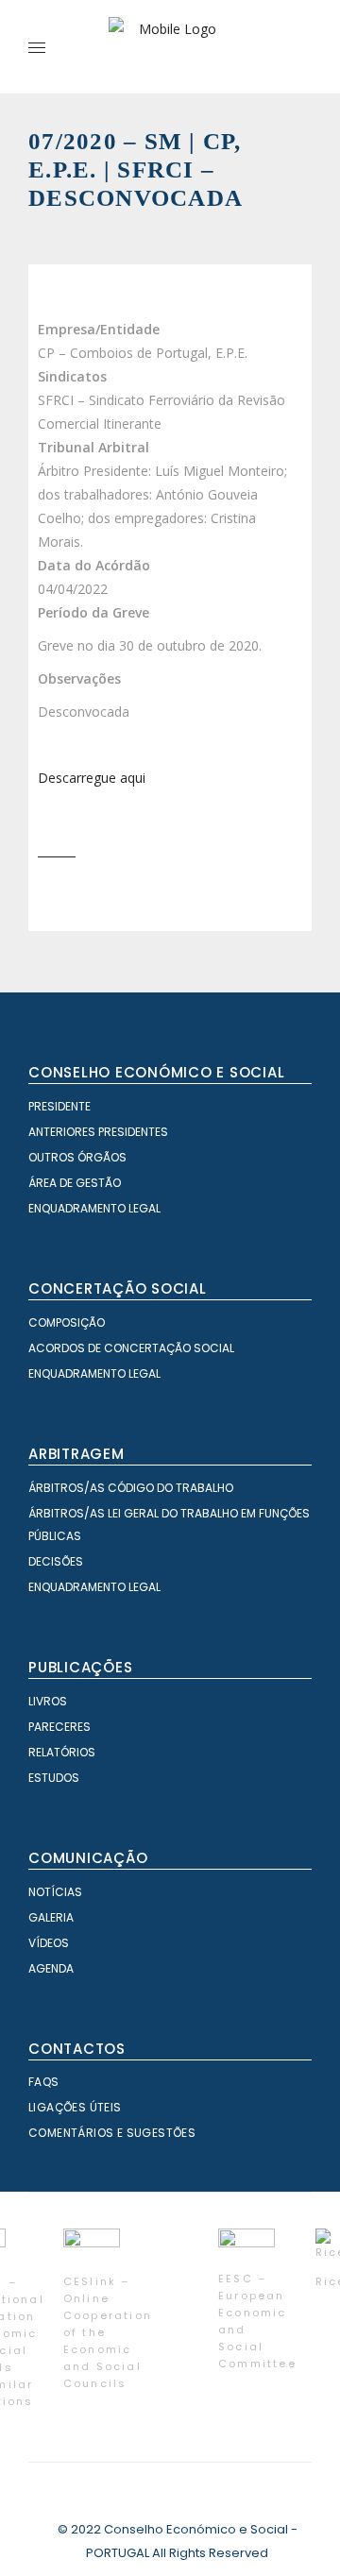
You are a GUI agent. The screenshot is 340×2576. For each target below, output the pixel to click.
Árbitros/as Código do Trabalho (131, 1488)
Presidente (59, 1106)
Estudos (54, 1778)
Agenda (51, 1968)
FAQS (44, 2082)
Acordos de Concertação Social (131, 1348)
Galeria (51, 1917)
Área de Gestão (75, 1183)
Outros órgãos (77, 1157)
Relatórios (62, 1752)
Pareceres (59, 1727)
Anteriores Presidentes (98, 1132)
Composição (67, 1322)
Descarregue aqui (92, 778)
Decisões (56, 1561)
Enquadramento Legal (94, 1208)
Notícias (55, 1892)
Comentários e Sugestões (112, 2133)
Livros (48, 1701)
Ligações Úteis (75, 2107)
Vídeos (49, 1943)
